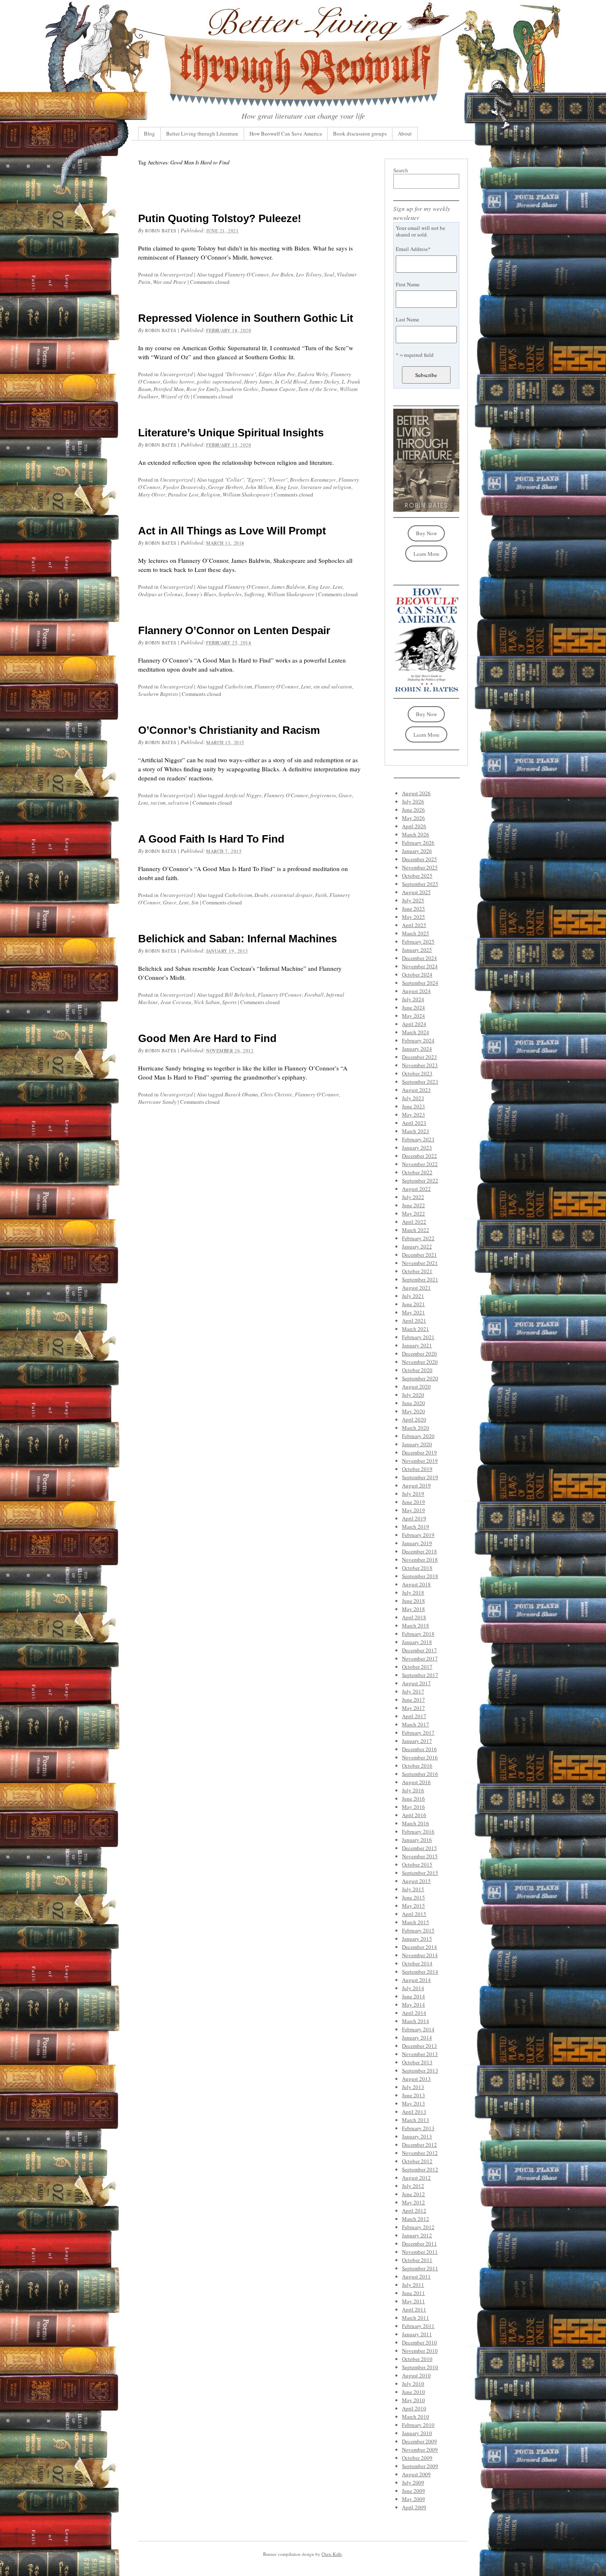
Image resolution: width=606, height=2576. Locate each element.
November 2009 (420, 2450)
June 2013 (413, 2095)
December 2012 (419, 2145)
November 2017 (420, 1658)
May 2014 (413, 2005)
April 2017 (414, 1716)
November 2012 (420, 2153)
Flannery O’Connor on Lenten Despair (234, 630)
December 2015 (419, 1848)
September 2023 (420, 1082)
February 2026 (418, 843)
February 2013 (418, 2128)
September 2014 (420, 1972)
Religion (210, 494)
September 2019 (420, 1477)
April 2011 (414, 2309)
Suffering (254, 594)
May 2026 (413, 818)
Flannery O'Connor (247, 274)
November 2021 (420, 1263)
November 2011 (420, 2252)
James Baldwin (288, 587)
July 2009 (413, 2482)
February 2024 (418, 1040)
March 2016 (416, 1823)
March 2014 (416, 2021)
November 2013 (420, 2054)
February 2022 (418, 1238)
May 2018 (413, 1609)
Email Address (413, 249)
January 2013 (417, 2136)
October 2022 (417, 1172)
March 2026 (416, 834)
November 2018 (420, 1560)
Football (314, 995)
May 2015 (413, 1906)
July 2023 (413, 1098)
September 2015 (420, 1873)
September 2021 (420, 1279)
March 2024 (416, 1032)
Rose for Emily (203, 389)
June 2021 (413, 1304)
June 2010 (413, 2392)
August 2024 (416, 991)
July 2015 (413, 1889)
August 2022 (416, 1189)
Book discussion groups (360, 133)
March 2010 (416, 2417)
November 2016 (420, 1757)
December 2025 (419, 859)
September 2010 (420, 2367)
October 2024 (417, 974)
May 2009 (413, 2499)
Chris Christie (276, 1094)
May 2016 (413, 1807)
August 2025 (416, 892)
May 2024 (413, 1016)
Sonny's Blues (201, 594)
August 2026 (416, 793)
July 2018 (413, 1592)
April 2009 (414, 2507)
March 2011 (416, 2318)
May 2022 (413, 1213)
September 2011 (420, 2268)
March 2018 (416, 1625)
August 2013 (416, 2079)
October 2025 (417, 876)
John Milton (259, 487)
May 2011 (413, 2301)
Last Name (408, 319)
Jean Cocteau (176, 1002)
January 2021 (417, 1345)
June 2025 (413, 909)
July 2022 (413, 1197)
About (405, 133)
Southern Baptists (158, 694)
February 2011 (418, 2326)
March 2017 (416, 1724)
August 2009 (416, 2474)
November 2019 (420, 1461)
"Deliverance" (240, 374)
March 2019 (416, 1527)
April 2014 (414, 2013)
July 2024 (413, 999)
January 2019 (417, 1543)
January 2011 (417, 2334)
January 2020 (417, 1444)
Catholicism (238, 686)
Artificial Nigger (243, 795)
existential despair (292, 895)
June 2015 (413, 1897)
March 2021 (416, 1329)
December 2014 (419, 1947)
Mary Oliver (152, 494)
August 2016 (416, 1782)
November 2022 (420, 1164)
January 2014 (417, 2037)
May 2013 (413, 2103)
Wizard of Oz (175, 396)
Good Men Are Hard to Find (207, 1038)
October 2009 (417, 2458)
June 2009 (413, 2491)
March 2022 (416, 1230)
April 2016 (414, 1815)
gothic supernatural (219, 382)
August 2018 (416, 1584)
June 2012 (413, 2194)
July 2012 (413, 2186)
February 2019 (418, 1535)
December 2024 (419, 958)
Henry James (258, 382)
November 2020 (420, 1362)
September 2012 (420, 2169)
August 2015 (416, 1881)
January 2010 (417, 2433)
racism (158, 803)
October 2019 (417, 1469)
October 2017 (417, 1667)
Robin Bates (161, 231)
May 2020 (413, 1411)
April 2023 (414, 1123)
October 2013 (417, 2062)
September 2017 (420, 1675)
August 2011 (416, 2276)
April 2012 (414, 2211)
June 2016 (413, 1799)
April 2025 (414, 925)
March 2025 (416, 933)
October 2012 (417, 2161)
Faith (321, 895)
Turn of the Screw (318, 389)
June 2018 (413, 1601)
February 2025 (418, 941)
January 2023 (417, 1147)
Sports (229, 1002)
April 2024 (414, 1024)
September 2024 (420, 983)
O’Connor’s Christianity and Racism (229, 730)
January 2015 (417, 1939)
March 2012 (416, 2219)
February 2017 (418, 1733)
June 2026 (413, 810)
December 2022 (419, 1156)
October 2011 (417, 2260)
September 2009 (420, 2466)
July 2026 (413, 801)
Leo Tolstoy (309, 274)
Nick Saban (207, 1002)
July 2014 (413, 1988)
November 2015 (420, 1856)
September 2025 (420, 884)
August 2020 (416, 1386)
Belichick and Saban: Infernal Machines (237, 939)
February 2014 (418, 2029)
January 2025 (417, 950)
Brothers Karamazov (313, 480)
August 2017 (416, 1683)
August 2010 (416, 2375)
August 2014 (416, 1980)
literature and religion (326, 487)
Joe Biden (282, 274)
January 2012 (417, 2235)
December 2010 (419, 2342)
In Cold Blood (291, 382)
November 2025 (420, 867)
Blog (149, 133)
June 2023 (413, 1106)
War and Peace (170, 282)
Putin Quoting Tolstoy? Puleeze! (220, 218)
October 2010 (417, 2359)
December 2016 (419, 1749)
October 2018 (417, 1568)
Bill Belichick (240, 995)
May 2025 (413, 917)
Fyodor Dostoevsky (184, 487)
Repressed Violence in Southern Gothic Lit (246, 318)
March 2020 (416, 1428)
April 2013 (414, 2112)
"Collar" (234, 480)
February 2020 (418, 1436)
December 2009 (419, 2441)
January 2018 (417, 1642)
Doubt (261, 895)
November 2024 (420, 966)
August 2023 (416, 1090)
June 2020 (413, 1403)
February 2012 (418, 2227)
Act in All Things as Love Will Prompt (232, 531)
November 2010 (420, 2351)
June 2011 (413, 2293)
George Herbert (225, 487)
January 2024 (417, 1049)
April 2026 (414, 826)
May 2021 (413, 1312)
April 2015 (414, 1914)
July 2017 (413, 1691)
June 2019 (413, 1502)
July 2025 (413, 900)
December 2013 (419, 2046)
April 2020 (414, 1419)
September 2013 (420, 2070)
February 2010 (418, 2425)
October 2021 (417, 1271)
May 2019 (413, 1510)
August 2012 (416, 2178)
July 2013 (413, 2087)
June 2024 (413, 1007)
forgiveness (323, 795)
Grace (345, 795)
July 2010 (413, 2384)
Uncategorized (176, 274)
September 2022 (420, 1180)
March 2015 (416, 1922)
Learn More (426, 554)
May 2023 (413, 1115)
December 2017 (419, 1650)
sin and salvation (333, 686)
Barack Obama (241, 1094)
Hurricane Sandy (157, 1102)
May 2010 (413, 2400)
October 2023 (417, 1073)
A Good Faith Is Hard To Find (211, 839)
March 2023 (416, 1131)
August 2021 (416, 1288)
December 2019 (419, 1452)
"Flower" (277, 480)
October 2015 (417, 1864)
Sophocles (230, 594)
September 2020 (420, 1378)
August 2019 (416, 1485)
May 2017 (413, 1708)
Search (401, 170)
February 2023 (418, 1139)
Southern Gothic (240, 389)
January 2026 (417, 851)
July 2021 (413, 1296)
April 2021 (414, 1321)
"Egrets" (255, 480)
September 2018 (420, 1576)
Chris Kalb (332, 2554)
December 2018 (419, 1551)
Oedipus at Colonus (160, 594)
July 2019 (413, 1494)
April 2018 (414, 1617)
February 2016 (418, 1831)
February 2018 (418, 1634)
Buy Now (426, 533)
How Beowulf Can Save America (286, 133)
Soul (329, 274)
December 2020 (419, 1354)
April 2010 (414, 2408)
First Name (408, 284)
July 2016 (413, 1790)
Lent (338, 587)
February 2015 (418, 1930)
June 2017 (413, 1700)
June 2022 (413, 1205)
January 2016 (417, 1840)
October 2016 (417, 1766)
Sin (195, 902)
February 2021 (418, 1337)
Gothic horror (179, 382)
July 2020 (413, 1395)
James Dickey (324, 382)
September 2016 (420, 1774)
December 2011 (419, 2243)
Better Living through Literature (202, 133)
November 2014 (420, 1955)
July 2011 (413, 2285)
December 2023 (419, 1057)
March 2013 (416, 2120)
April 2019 (414, 1518)
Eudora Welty (313, 374)
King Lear (287, 487)
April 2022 (414, 1222)
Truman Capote (278, 389)
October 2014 (417, 1963)
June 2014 (413, 1996)
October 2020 (417, 1370)
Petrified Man (169, 389)
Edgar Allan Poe (277, 374)
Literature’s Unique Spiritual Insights (231, 433)
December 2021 (419, 1255)
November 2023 (420, 1065)
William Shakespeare (246, 494)
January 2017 (417, 1741)
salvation (178, 803)
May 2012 (413, 2202)
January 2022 (417, 1246)
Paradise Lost (183, 494)
